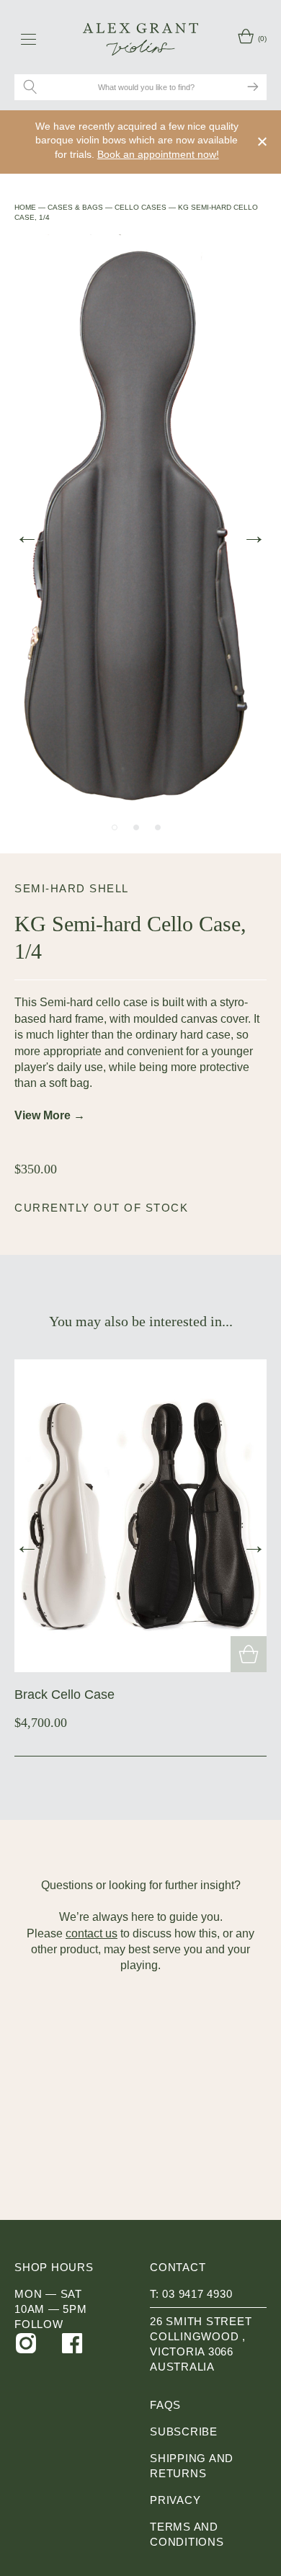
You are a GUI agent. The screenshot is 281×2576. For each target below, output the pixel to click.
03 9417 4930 (197, 2294)
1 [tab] (115, 827)
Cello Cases (140, 207)
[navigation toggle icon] (28, 39)
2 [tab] (136, 827)
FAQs (165, 2405)
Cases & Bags (75, 207)
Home (25, 207)
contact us (92, 1933)
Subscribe (184, 2431)
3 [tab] (158, 827)
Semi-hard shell (72, 888)
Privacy (175, 2500)
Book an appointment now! (158, 154)
